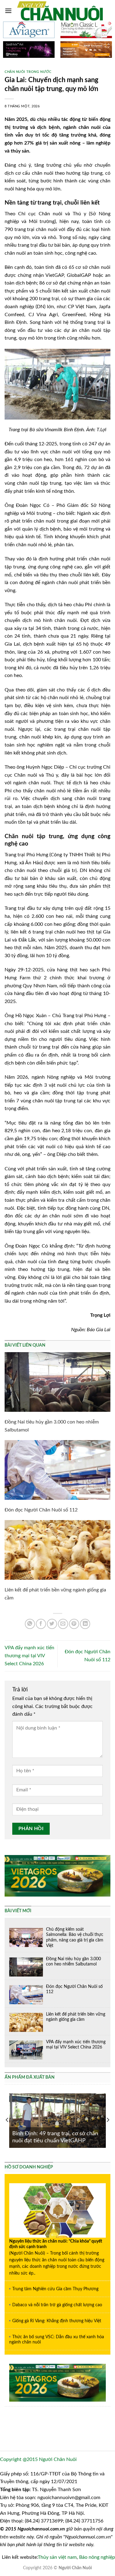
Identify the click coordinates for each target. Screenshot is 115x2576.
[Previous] (7, 2120)
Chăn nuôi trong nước (28, 72)
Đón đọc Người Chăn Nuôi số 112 (41, 1510)
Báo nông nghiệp (97, 2557)
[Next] (108, 2120)
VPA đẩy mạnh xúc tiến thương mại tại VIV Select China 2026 (29, 1656)
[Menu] (8, 11)
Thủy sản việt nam (57, 2557)
